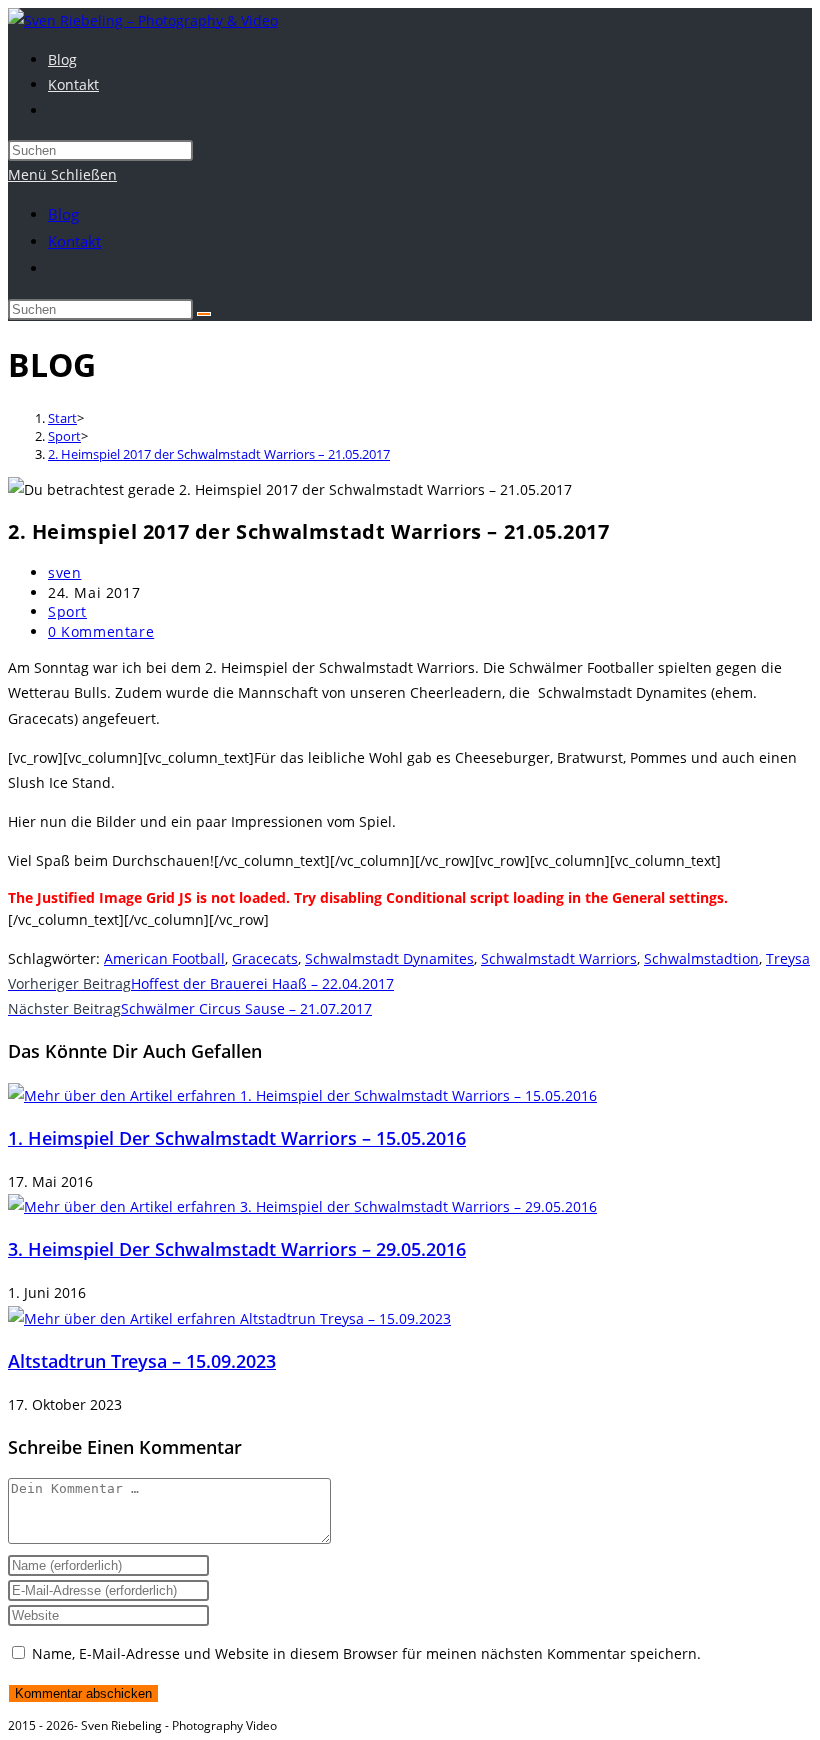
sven (64, 572)
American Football (164, 958)
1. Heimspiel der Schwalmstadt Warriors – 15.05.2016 (237, 1138)
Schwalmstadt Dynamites (389, 958)
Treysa (788, 958)
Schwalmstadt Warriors (559, 958)
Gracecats (265, 958)
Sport (67, 611)
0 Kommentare (101, 631)
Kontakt (74, 241)
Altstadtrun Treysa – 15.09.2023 (142, 1361)
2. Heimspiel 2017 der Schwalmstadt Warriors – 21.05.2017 (219, 454)
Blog (63, 214)
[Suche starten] (204, 314)
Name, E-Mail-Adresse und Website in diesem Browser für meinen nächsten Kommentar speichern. (366, 1653)
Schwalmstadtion (701, 958)
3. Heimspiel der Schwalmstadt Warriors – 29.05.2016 (237, 1249)
